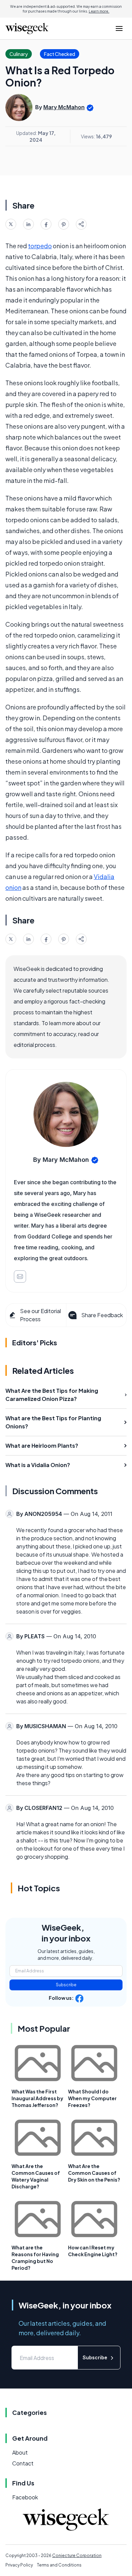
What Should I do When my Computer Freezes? (92, 2098)
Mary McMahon (64, 107)
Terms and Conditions (59, 2565)
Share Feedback (102, 1315)
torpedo (40, 246)
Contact (23, 2463)
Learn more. (99, 11)
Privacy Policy (19, 2565)
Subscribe (66, 1985)
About (20, 2452)
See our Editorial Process (40, 1315)
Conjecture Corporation (77, 2555)
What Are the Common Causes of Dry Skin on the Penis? (94, 2173)
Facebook (25, 2497)
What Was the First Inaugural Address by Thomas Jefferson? (37, 2098)
